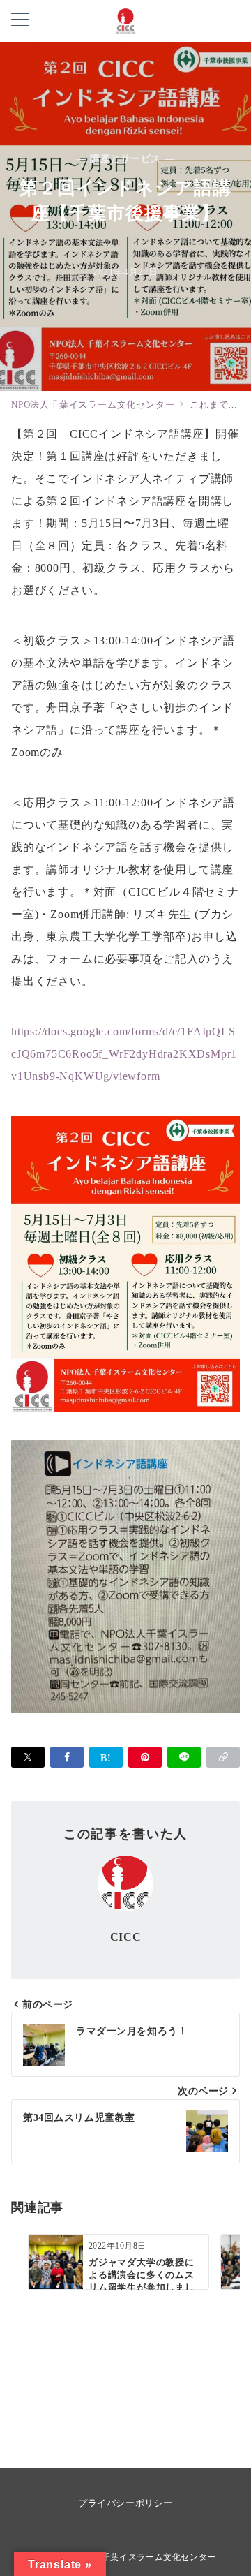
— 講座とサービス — (125, 158)
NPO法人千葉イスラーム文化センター (140, 2558)
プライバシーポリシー (125, 2503)
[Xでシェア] (28, 1757)
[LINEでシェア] (184, 1757)
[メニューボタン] (20, 21)
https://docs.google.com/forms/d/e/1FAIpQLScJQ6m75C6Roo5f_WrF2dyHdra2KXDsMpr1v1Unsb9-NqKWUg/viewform (124, 1054)
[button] (223, 1757)
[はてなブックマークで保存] (106, 1757)
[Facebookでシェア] (67, 1757)
